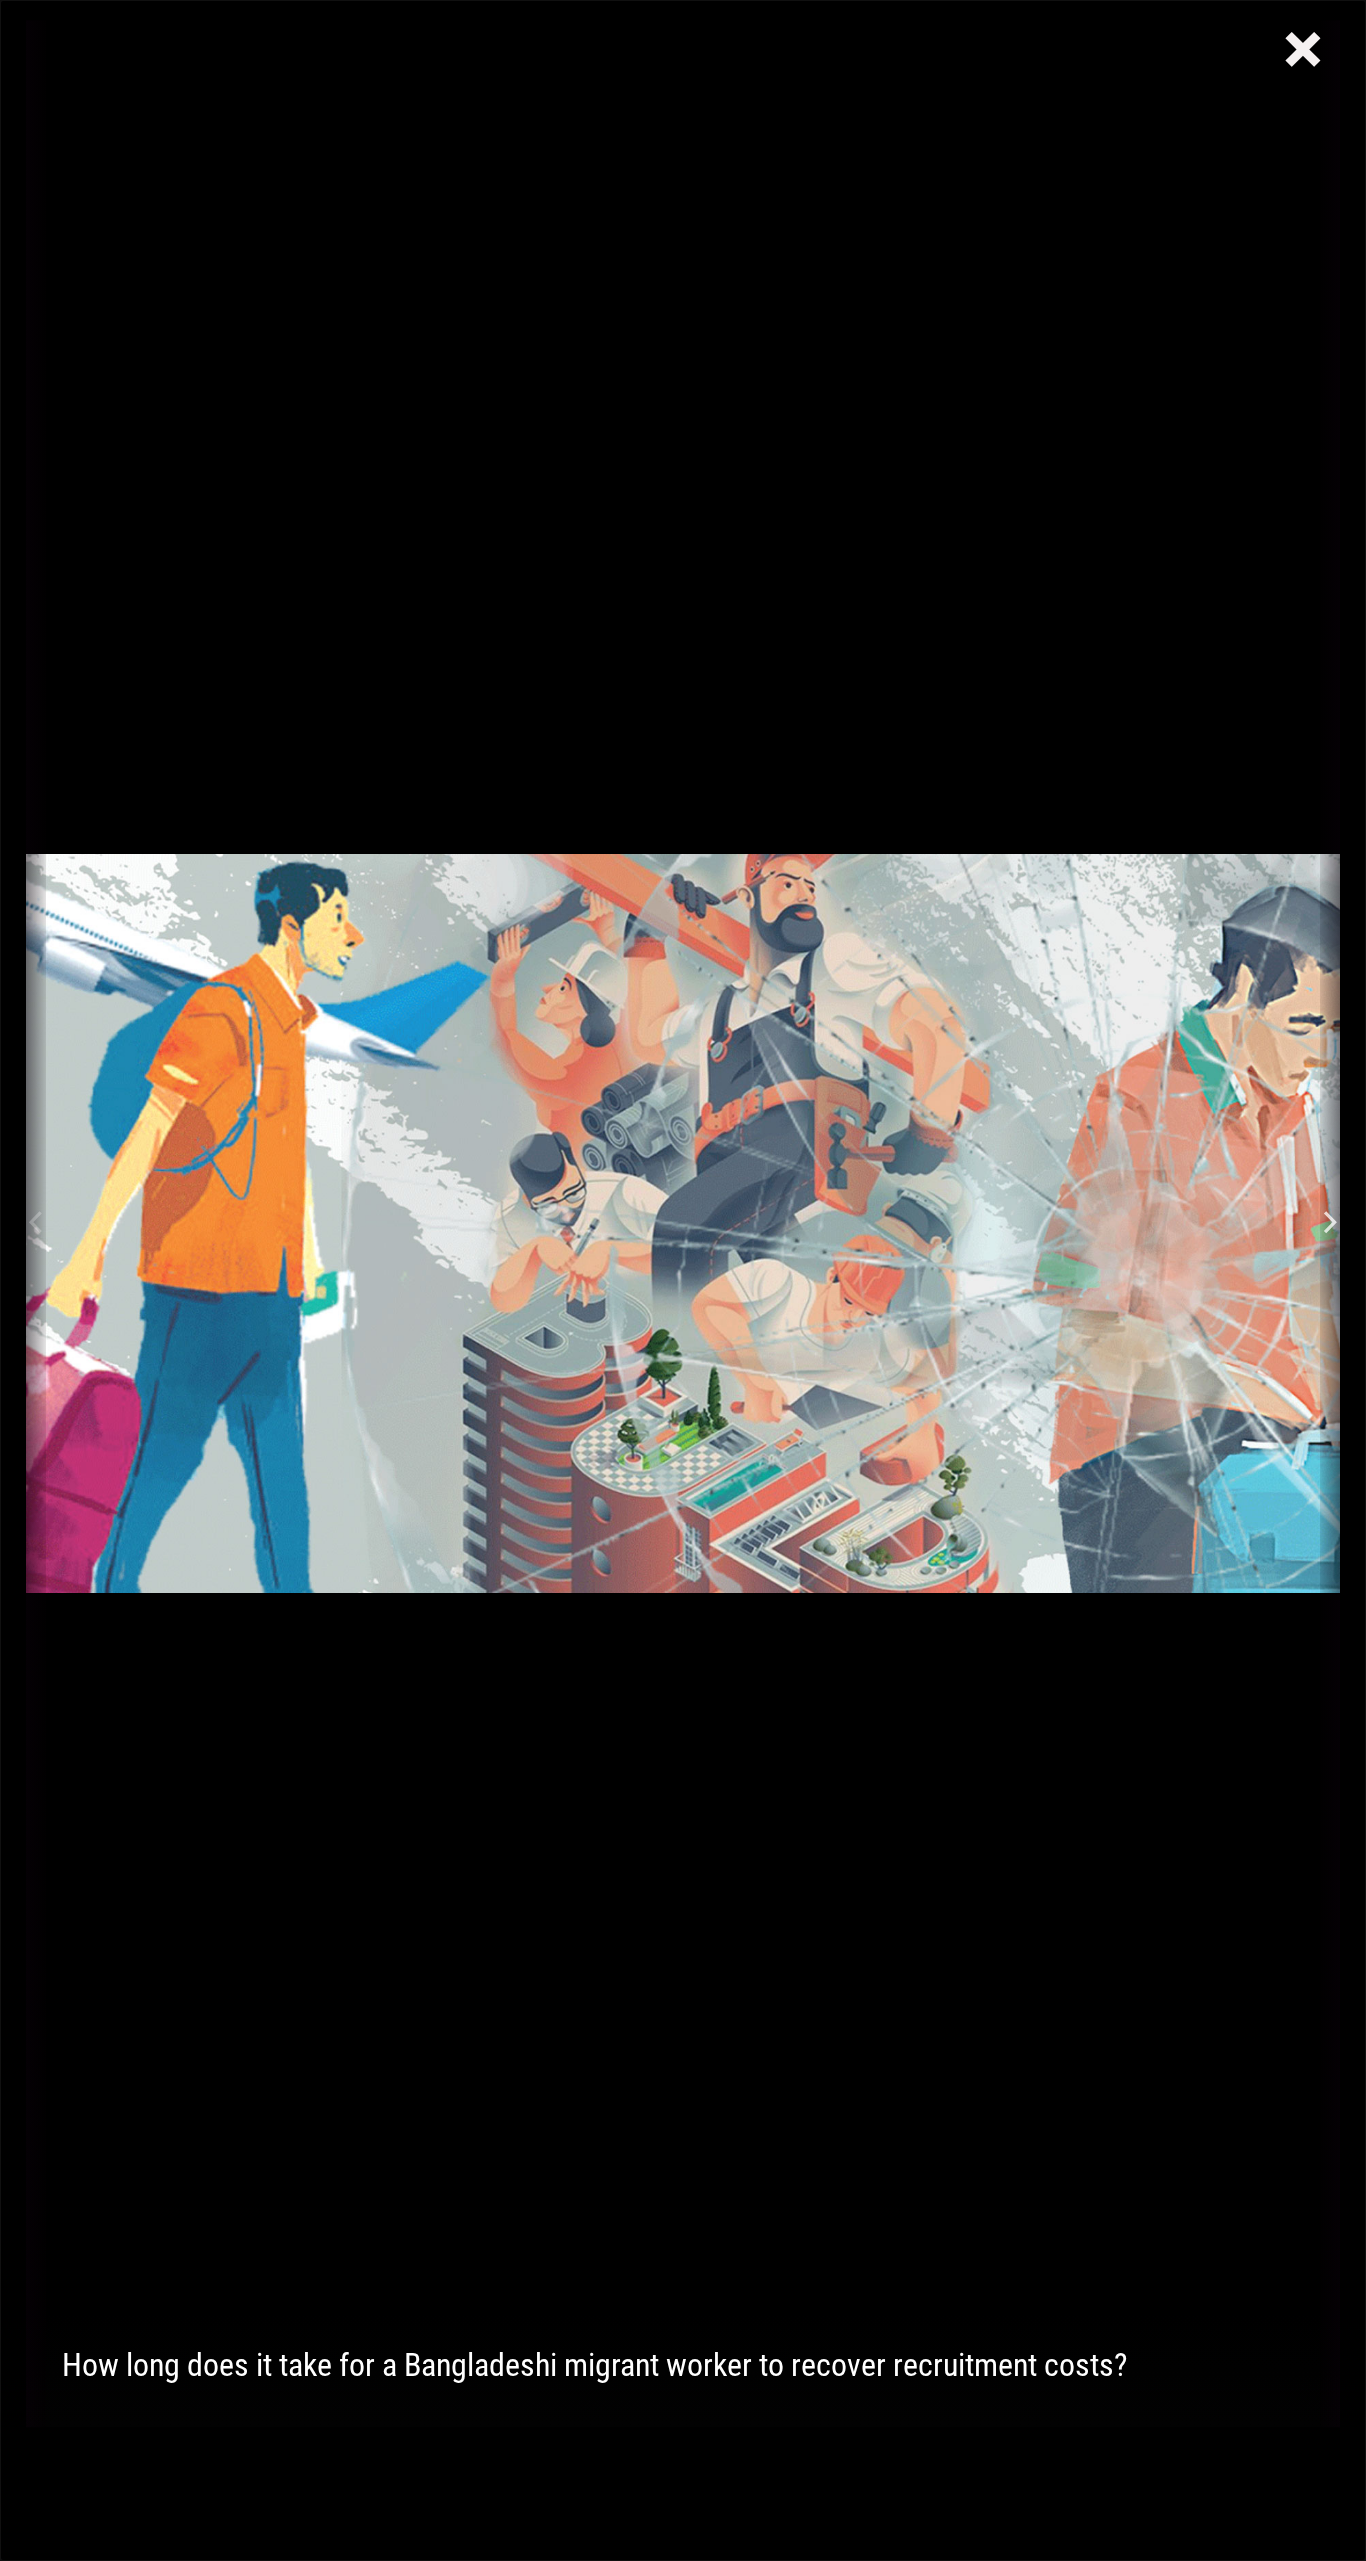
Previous (36, 1223)
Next (1330, 1223)
